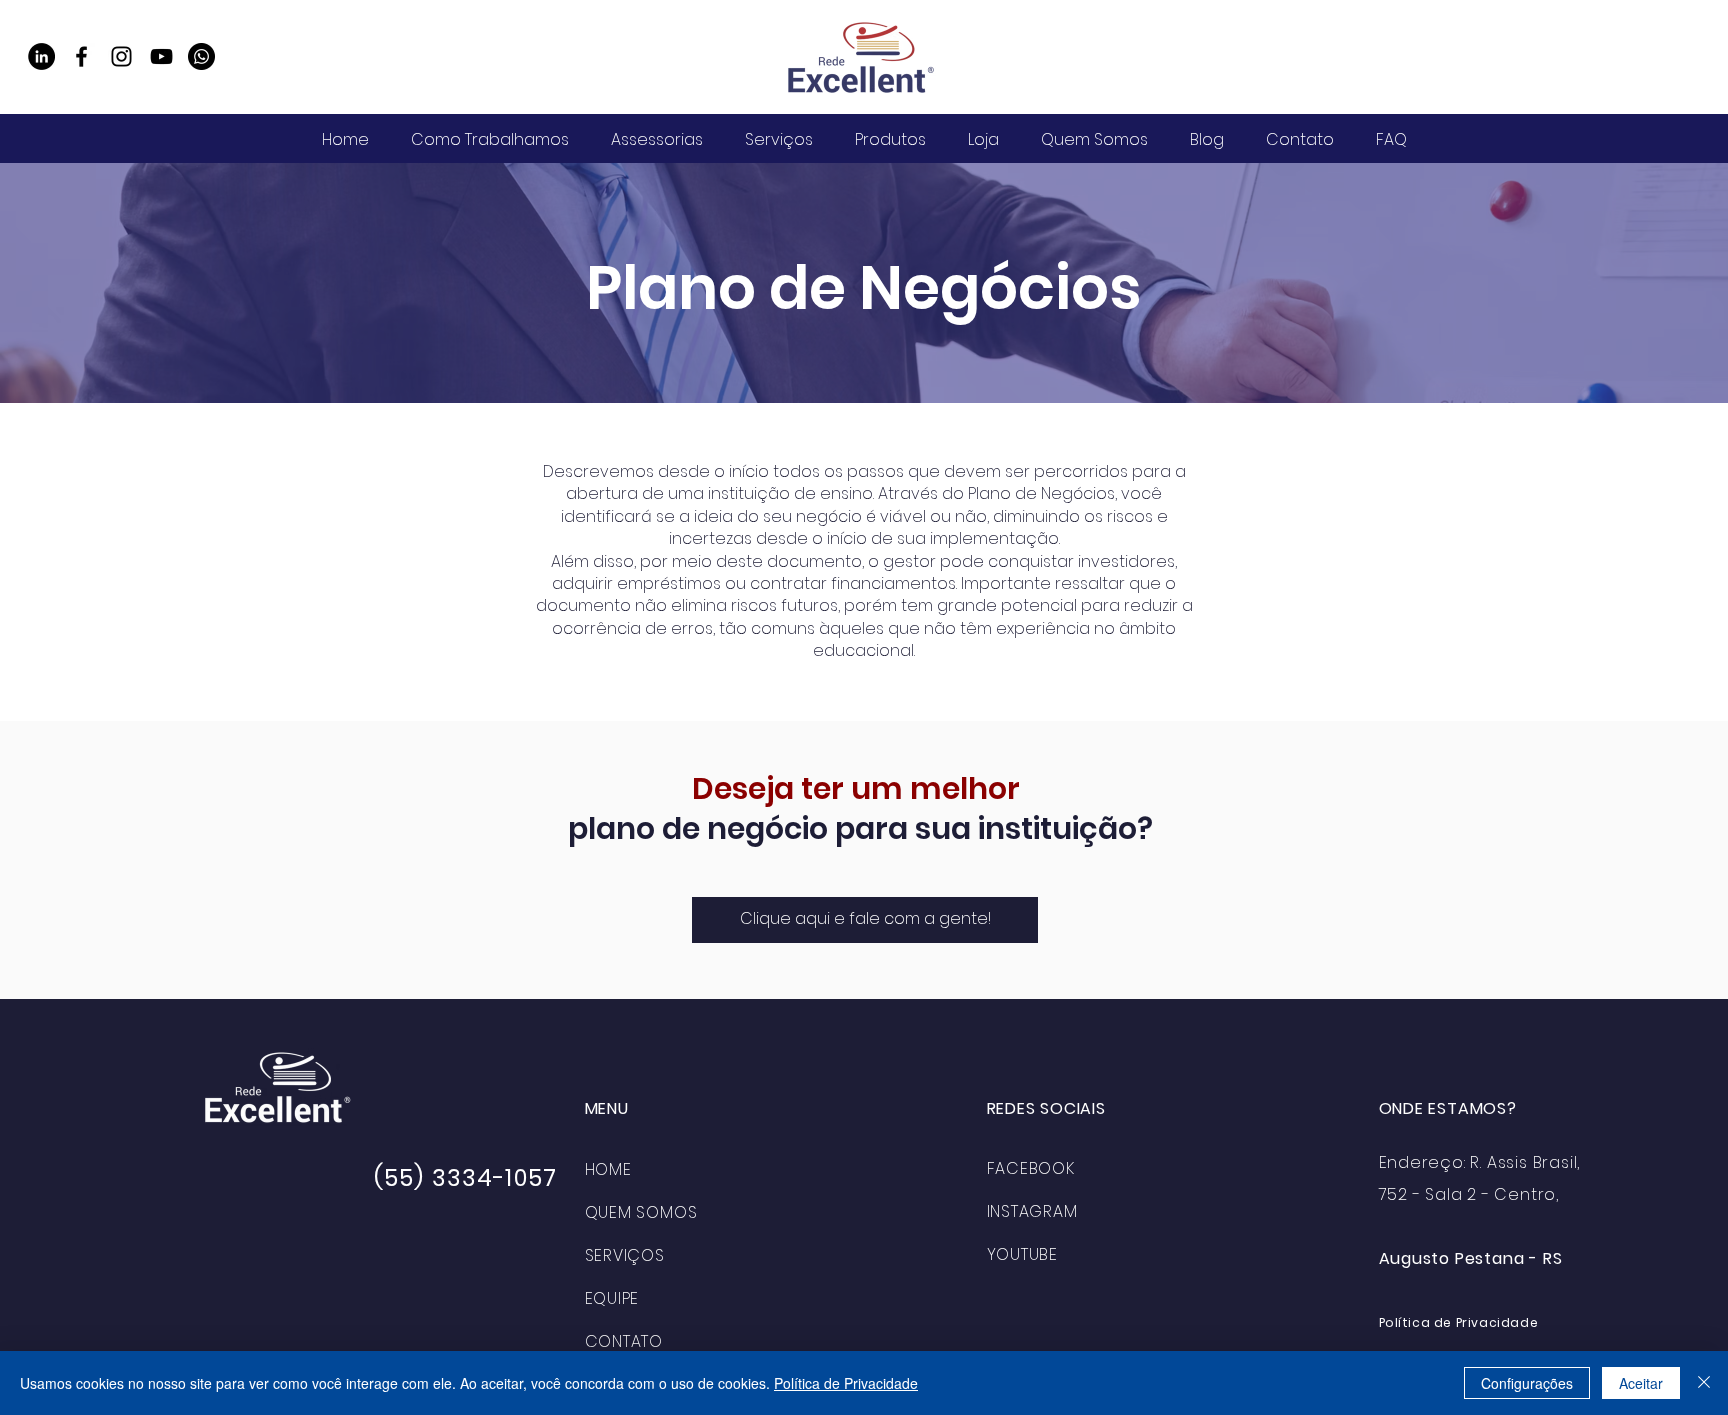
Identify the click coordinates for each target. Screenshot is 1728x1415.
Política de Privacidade (846, 1383)
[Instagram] (121, 56)
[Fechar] (1704, 1383)
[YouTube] (161, 56)
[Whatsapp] (201, 56)
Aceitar (1641, 1383)
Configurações (1527, 1383)
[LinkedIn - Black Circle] (41, 56)
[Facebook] (81, 56)
